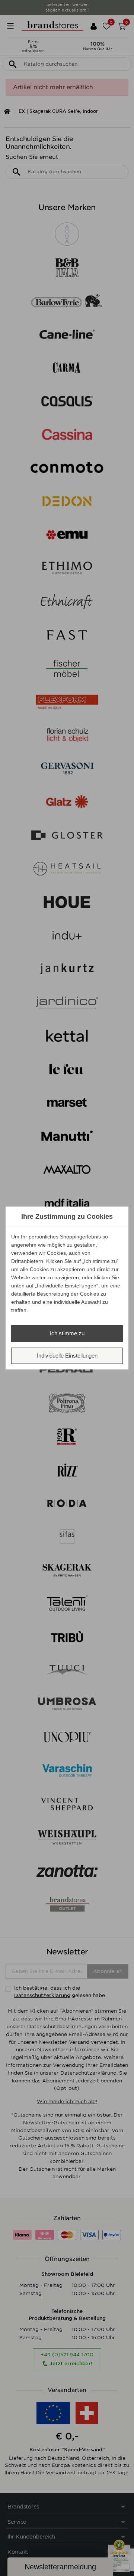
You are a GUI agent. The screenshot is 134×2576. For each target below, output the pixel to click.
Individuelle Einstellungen (67, 1356)
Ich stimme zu (67, 1333)
